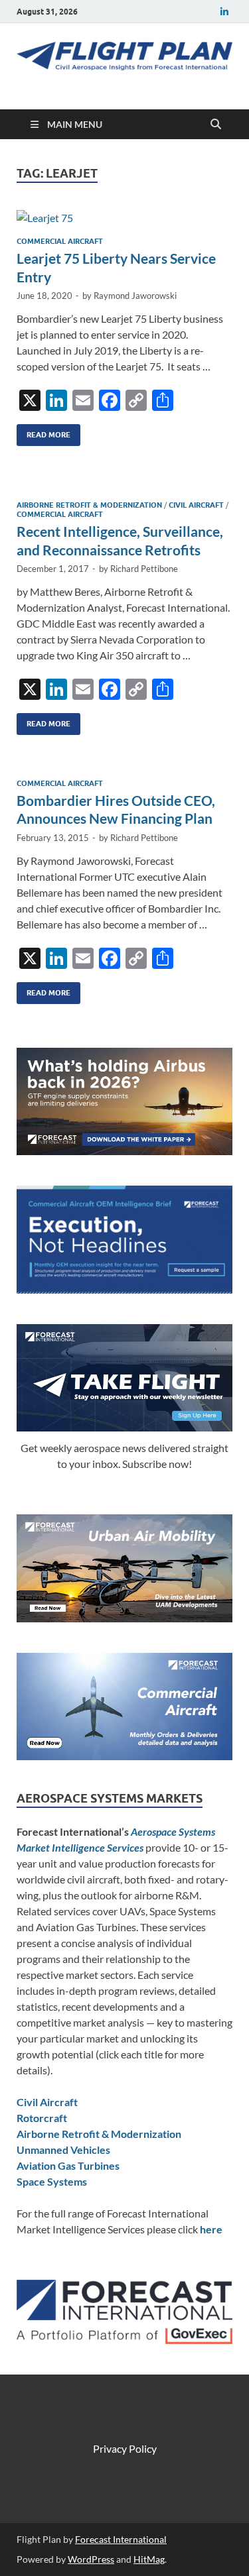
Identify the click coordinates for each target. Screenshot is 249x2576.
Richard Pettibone (144, 569)
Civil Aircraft (196, 505)
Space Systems (52, 2181)
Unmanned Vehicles (63, 2150)
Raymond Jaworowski (135, 296)
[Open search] (216, 125)
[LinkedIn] (224, 12)
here (211, 2229)
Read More (43, 432)
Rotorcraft (42, 2118)
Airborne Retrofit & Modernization (89, 505)
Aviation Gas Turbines (68, 2165)
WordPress (91, 2559)
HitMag (149, 2559)
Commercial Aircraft (60, 241)
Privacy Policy (125, 2448)
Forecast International (121, 2539)
